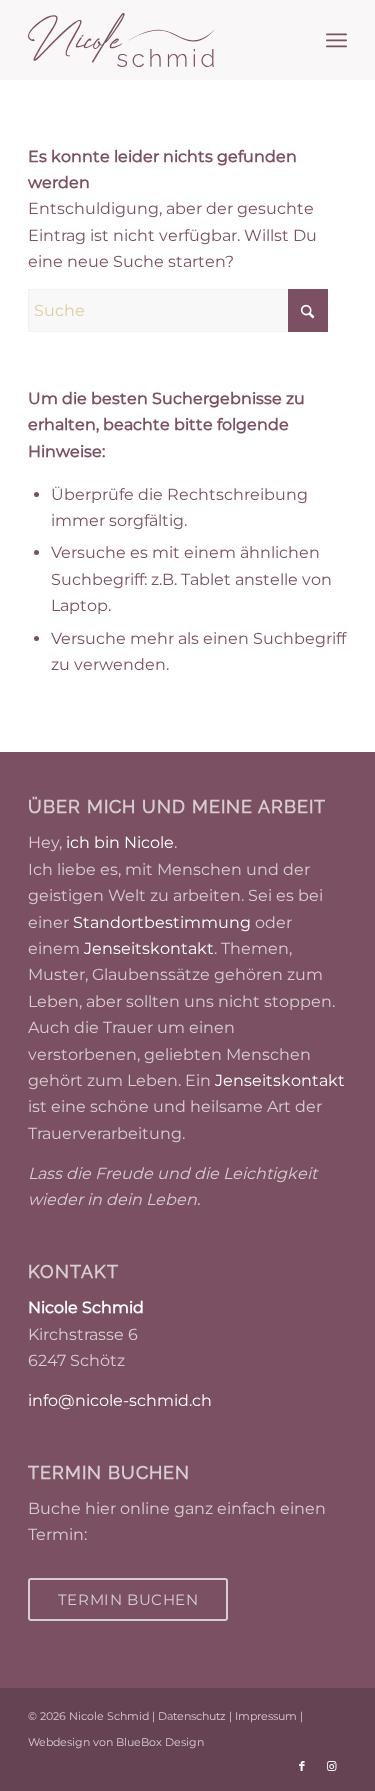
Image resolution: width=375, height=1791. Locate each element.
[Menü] (336, 40)
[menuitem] (336, 40)
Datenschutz (192, 1716)
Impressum (266, 1716)
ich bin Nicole (120, 842)
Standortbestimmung (162, 922)
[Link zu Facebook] (302, 1766)
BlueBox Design (160, 1742)
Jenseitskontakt (149, 948)
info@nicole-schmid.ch (120, 1400)
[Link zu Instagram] (332, 1766)
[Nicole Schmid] (155, 40)
